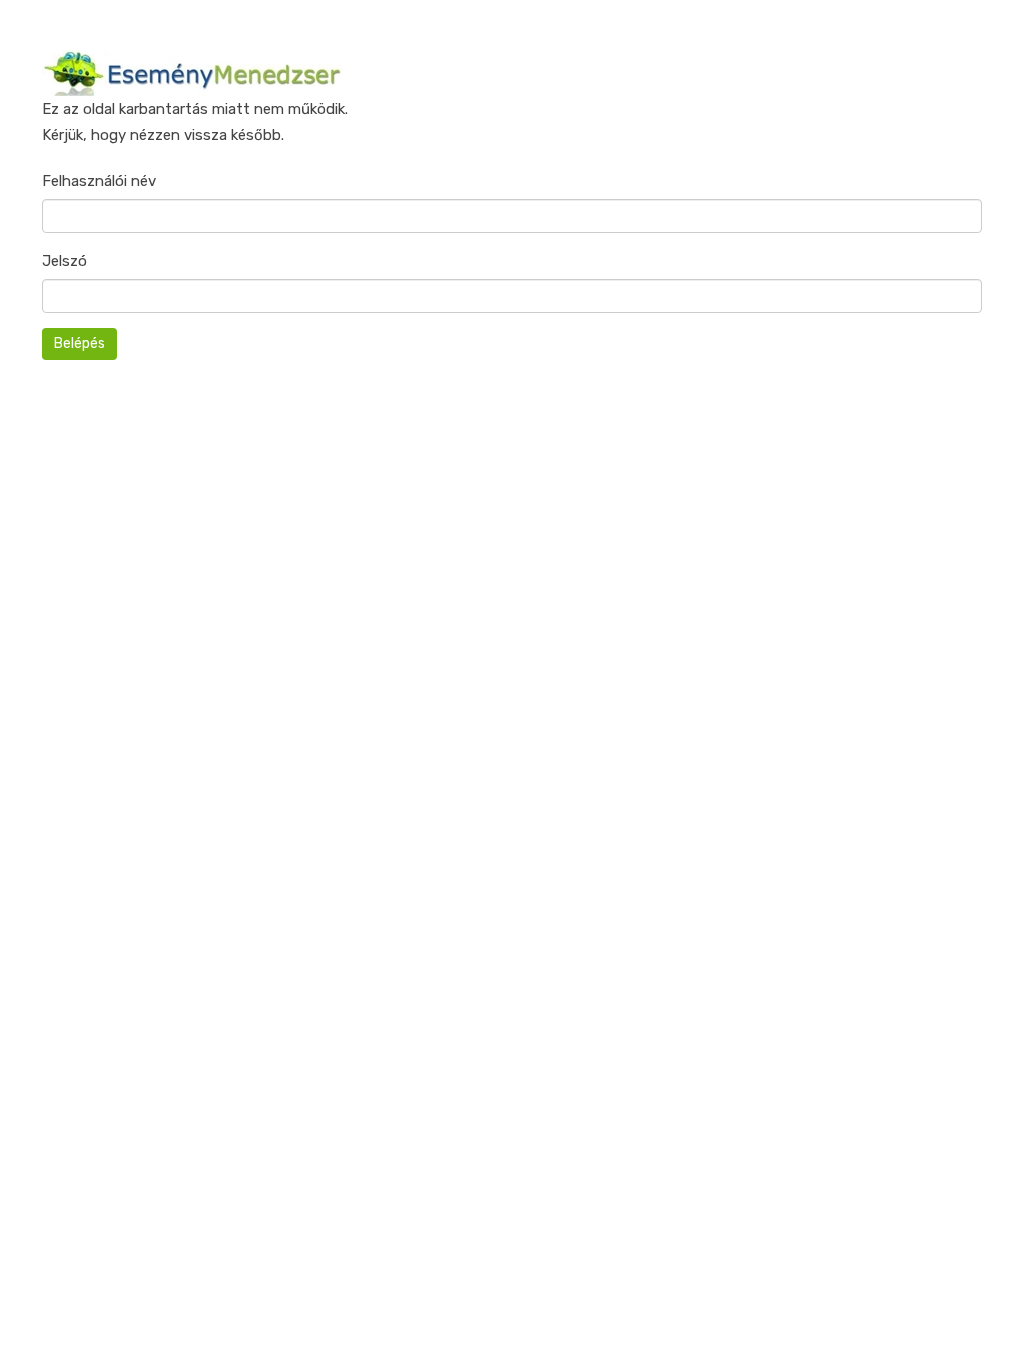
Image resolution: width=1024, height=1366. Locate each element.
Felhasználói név (99, 181)
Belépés (79, 343)
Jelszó (64, 261)
